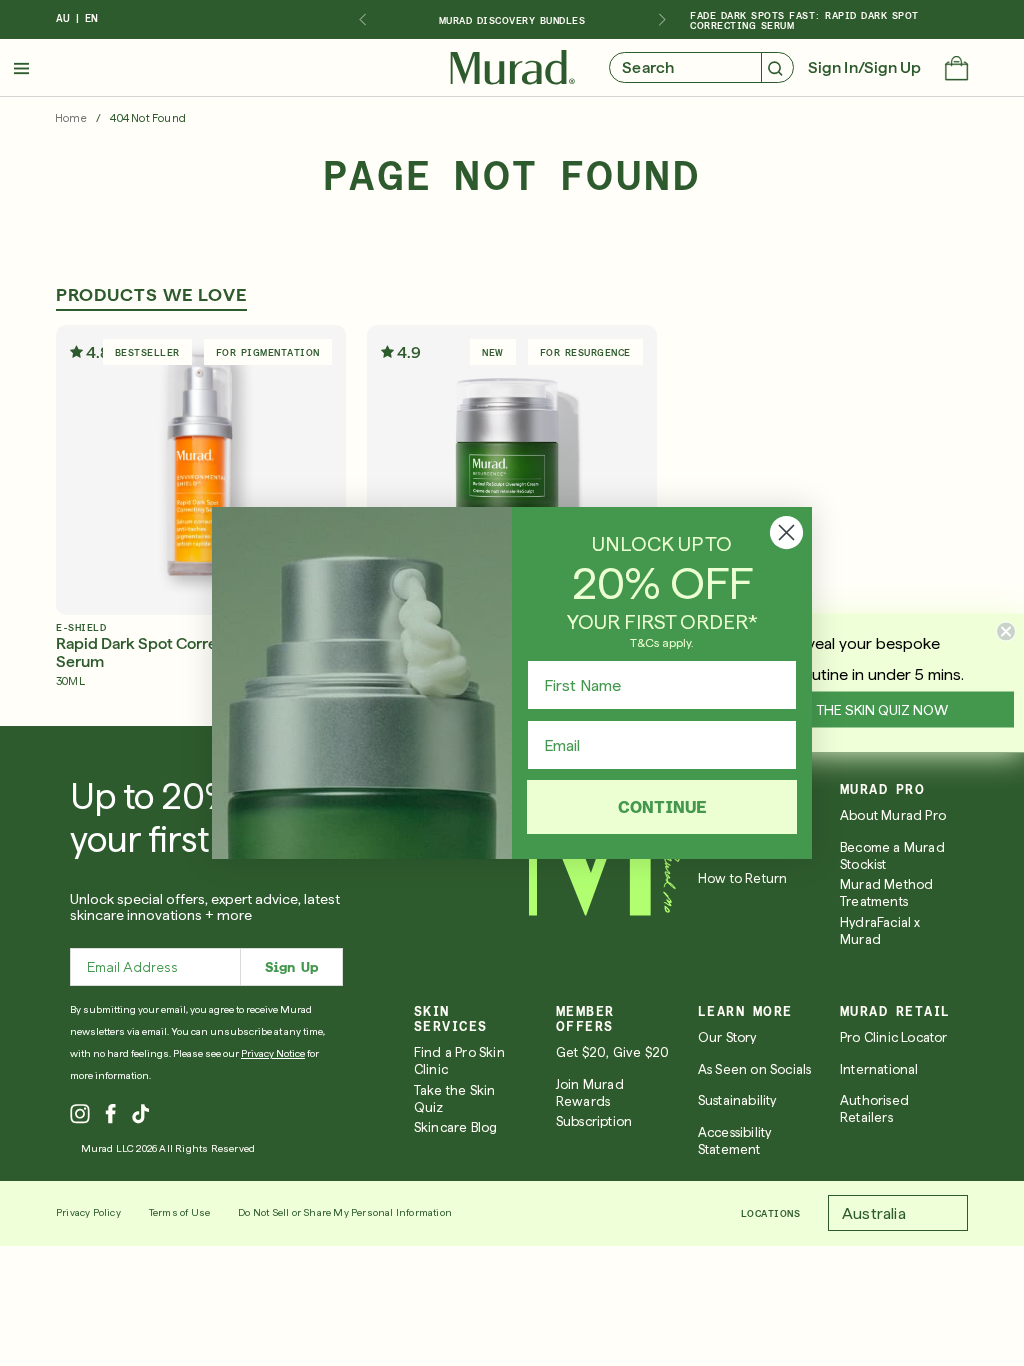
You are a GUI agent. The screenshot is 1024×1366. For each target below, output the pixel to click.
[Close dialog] (786, 532)
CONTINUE (662, 806)
